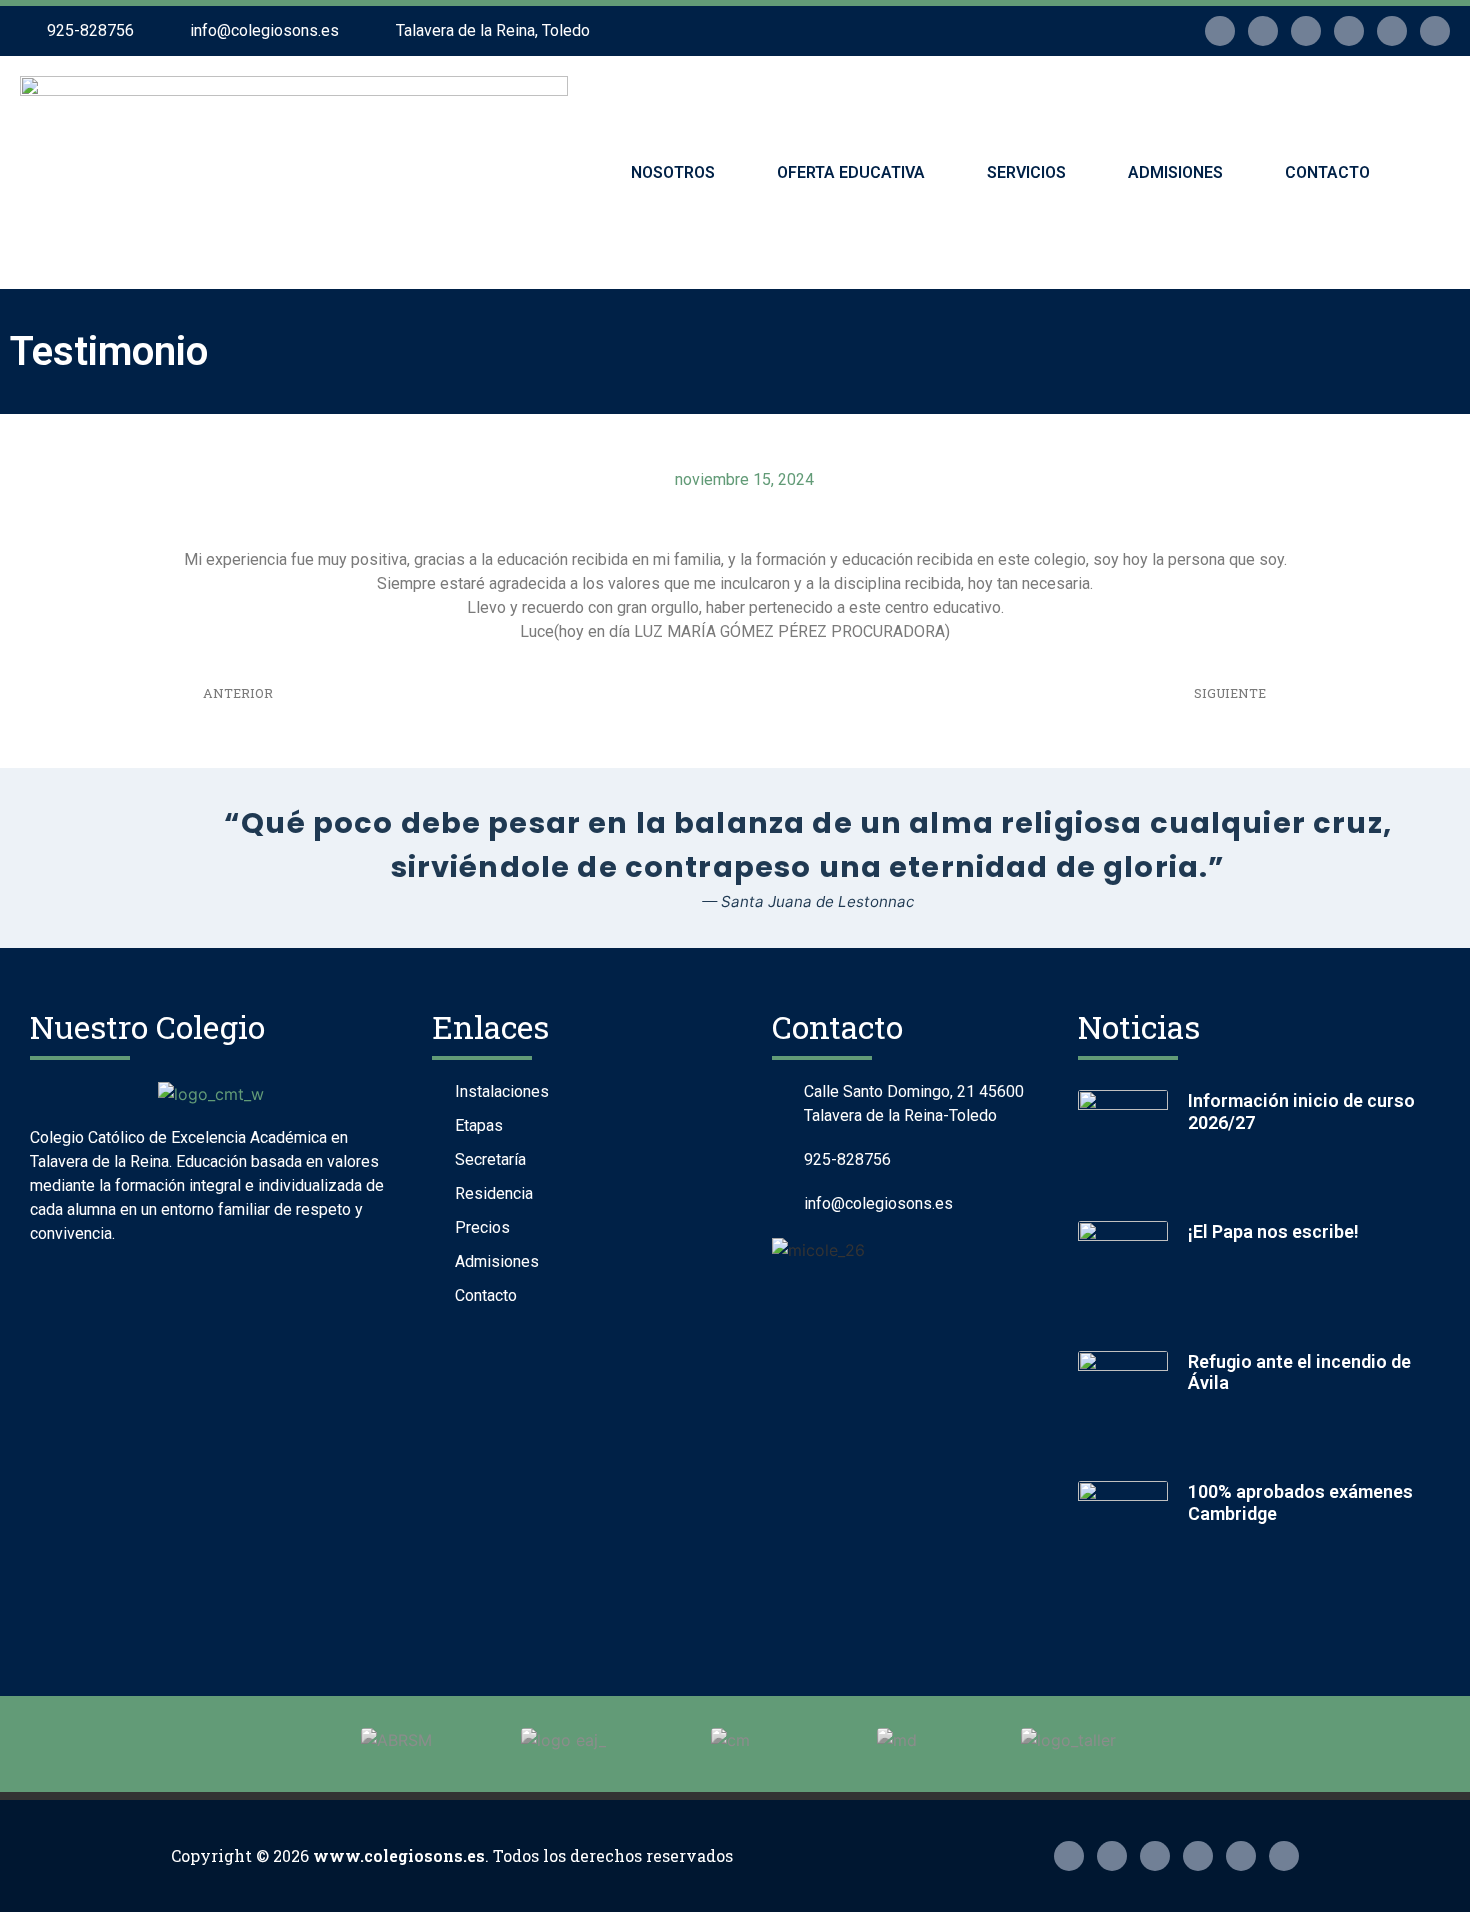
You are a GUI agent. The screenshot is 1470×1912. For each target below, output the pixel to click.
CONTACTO (1327, 172)
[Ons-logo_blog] (1435, 31)
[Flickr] (1306, 31)
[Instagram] (1220, 31)
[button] (1430, 170)
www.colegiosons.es (399, 1855)
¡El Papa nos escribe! (1273, 1231)
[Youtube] (1392, 31)
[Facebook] (1349, 31)
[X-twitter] (1263, 31)
